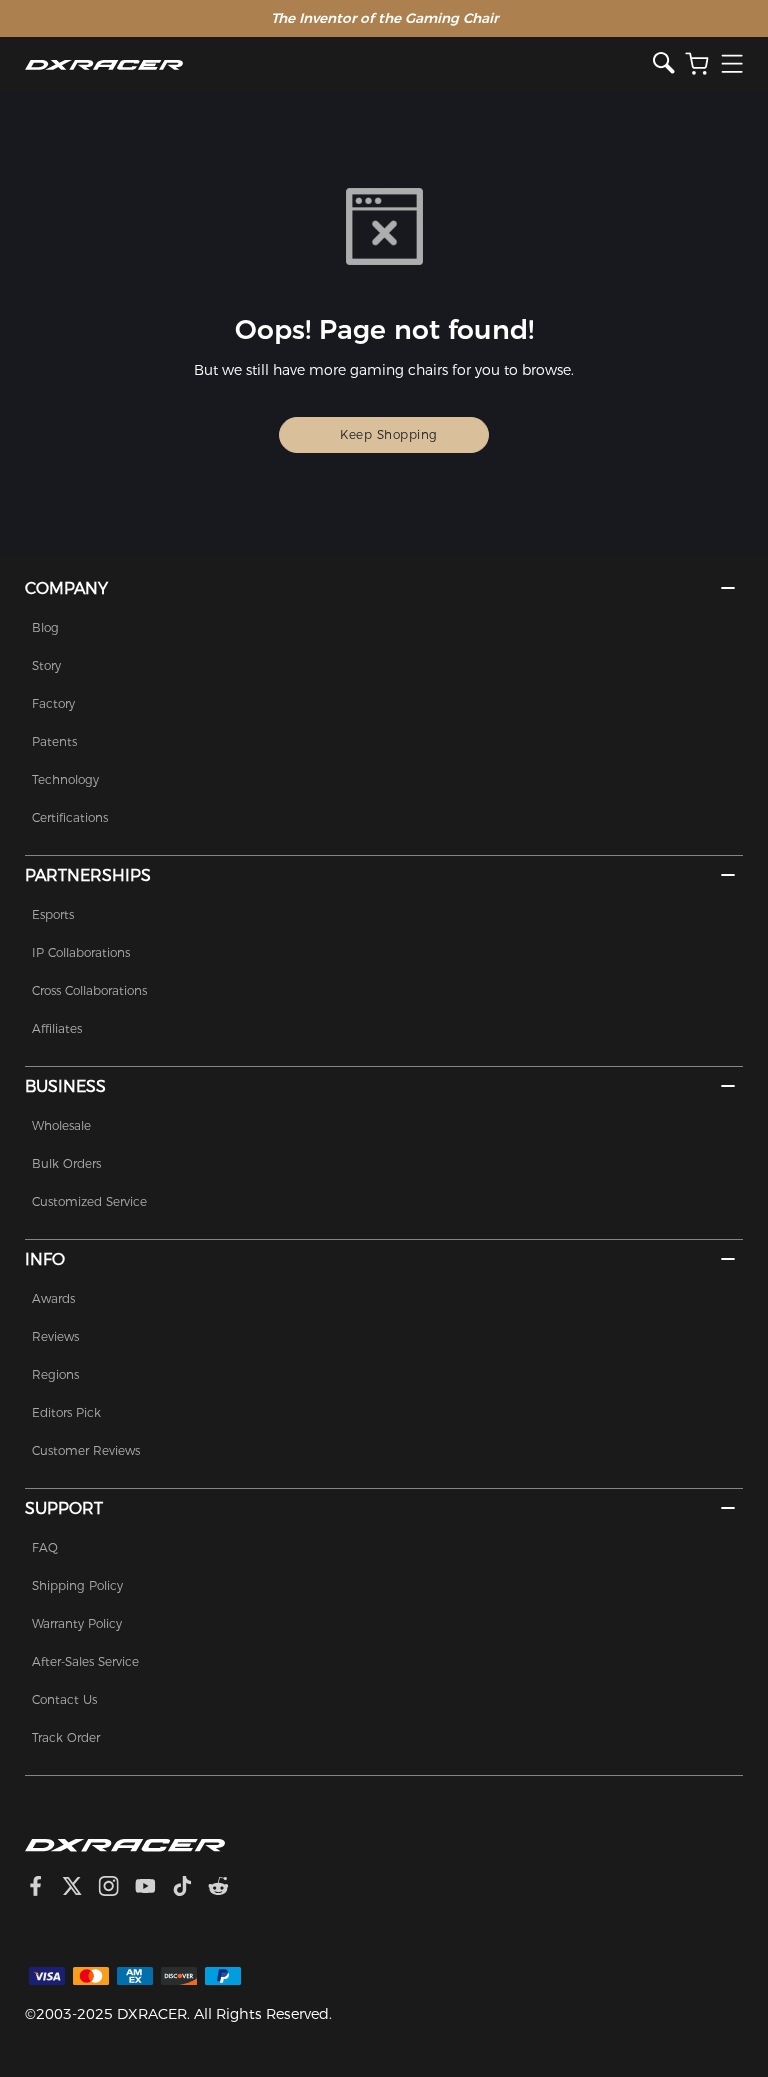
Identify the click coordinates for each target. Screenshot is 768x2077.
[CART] (697, 64)
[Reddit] (226, 1888)
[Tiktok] (190, 1888)
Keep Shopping (389, 434)
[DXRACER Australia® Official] (339, 64)
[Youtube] (153, 1888)
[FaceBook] (43, 1888)
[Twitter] (80, 1888)
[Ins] (116, 1888)
